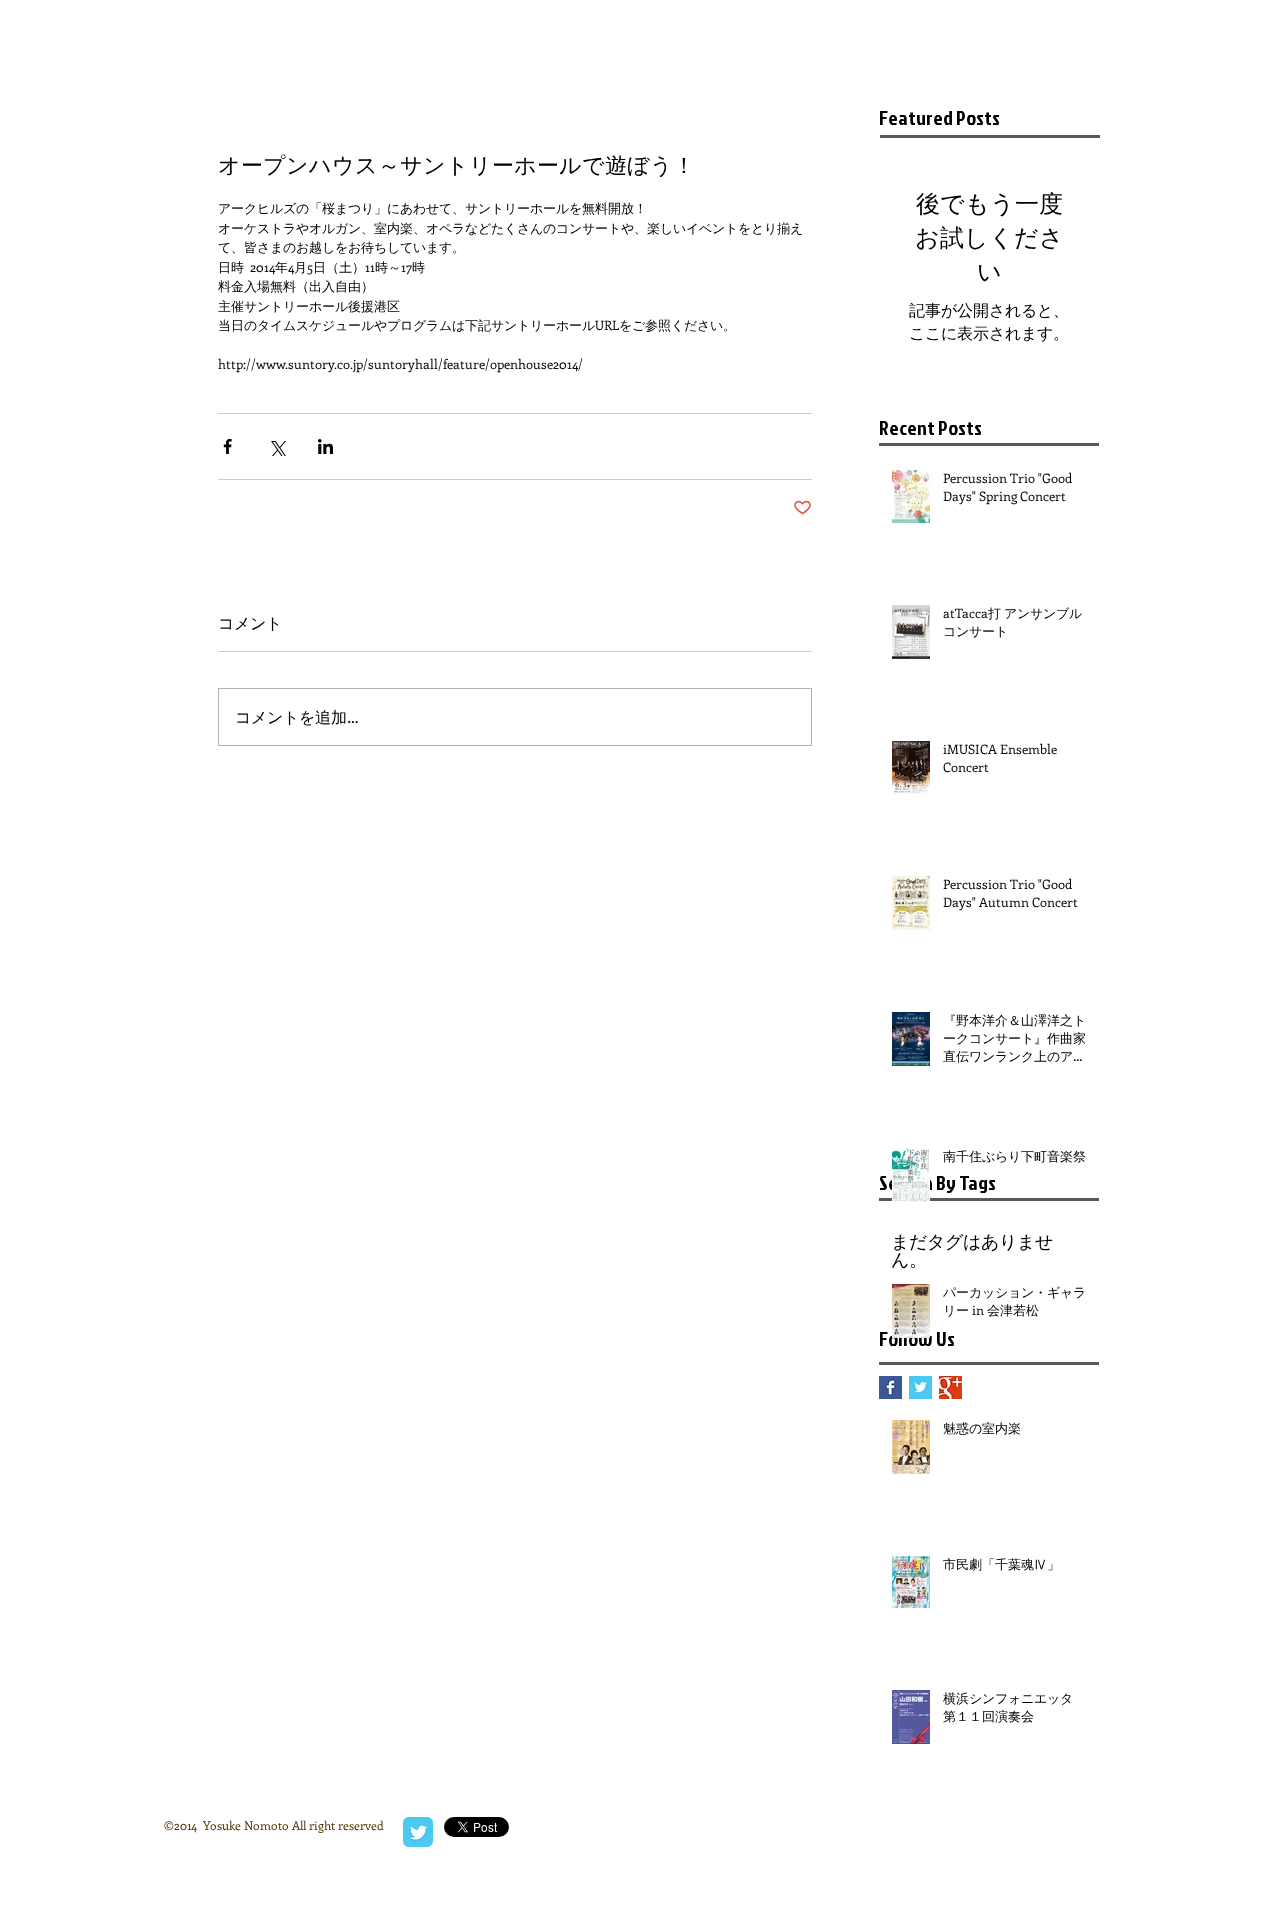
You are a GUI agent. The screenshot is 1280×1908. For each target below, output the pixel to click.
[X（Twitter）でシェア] (276, 446)
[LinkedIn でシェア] (325, 446)
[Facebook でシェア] (227, 446)
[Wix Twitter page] (418, 1832)
